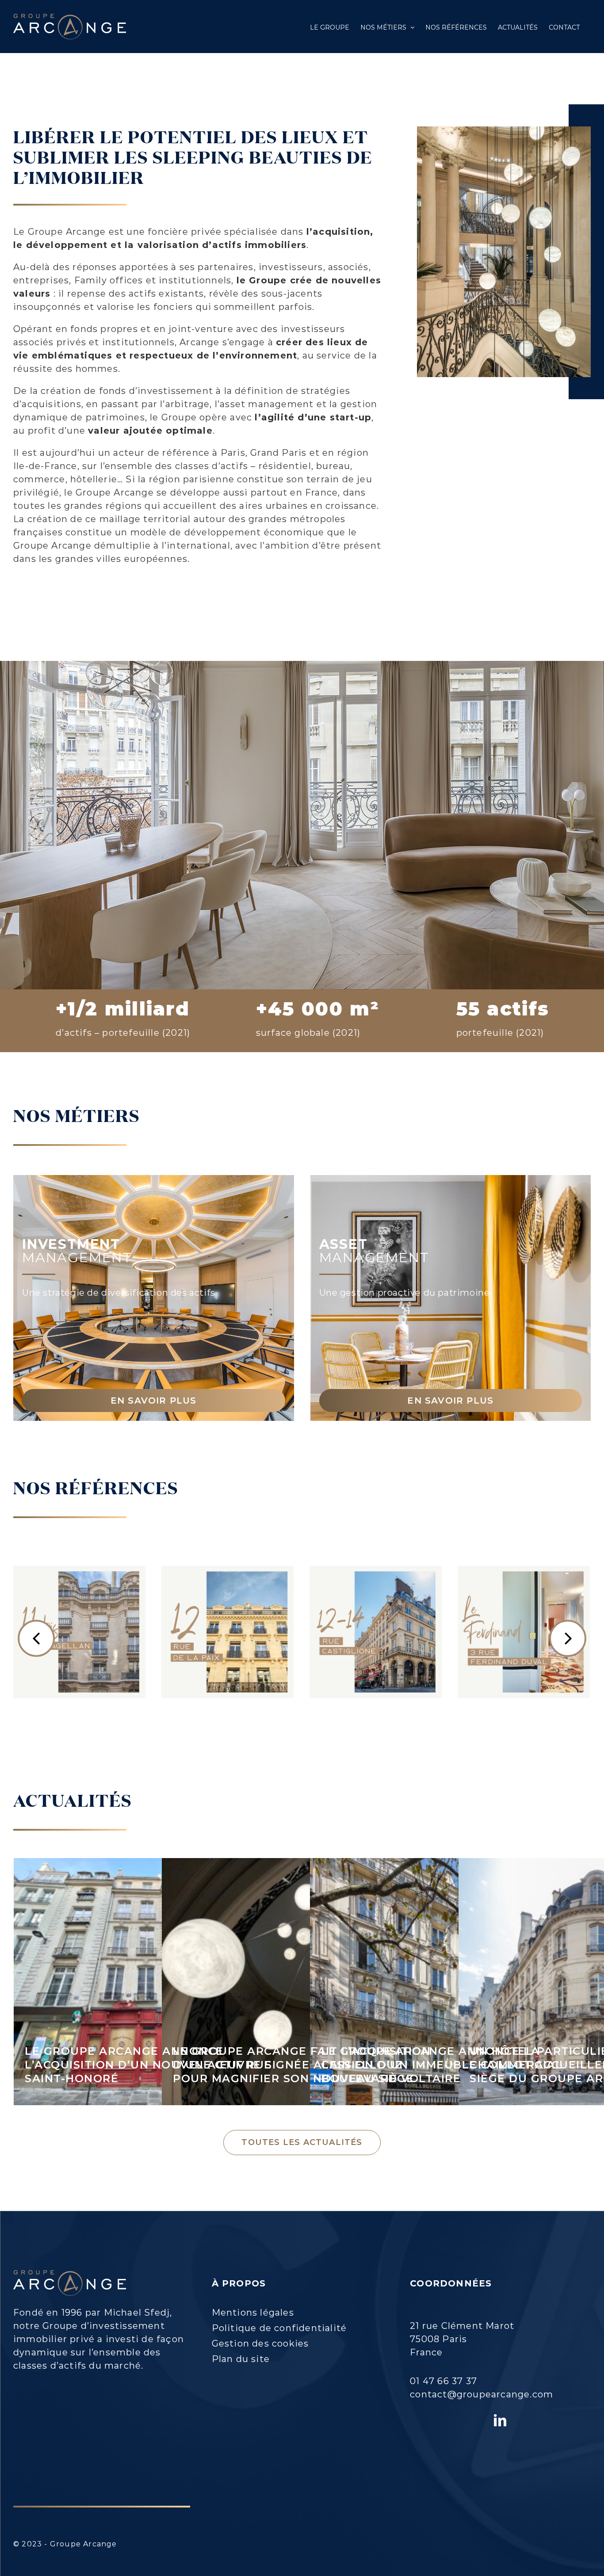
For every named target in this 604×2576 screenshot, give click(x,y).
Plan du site (241, 2359)
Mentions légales (253, 2313)
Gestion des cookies (260, 2343)
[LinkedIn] (500, 2420)
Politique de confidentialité (279, 2328)
